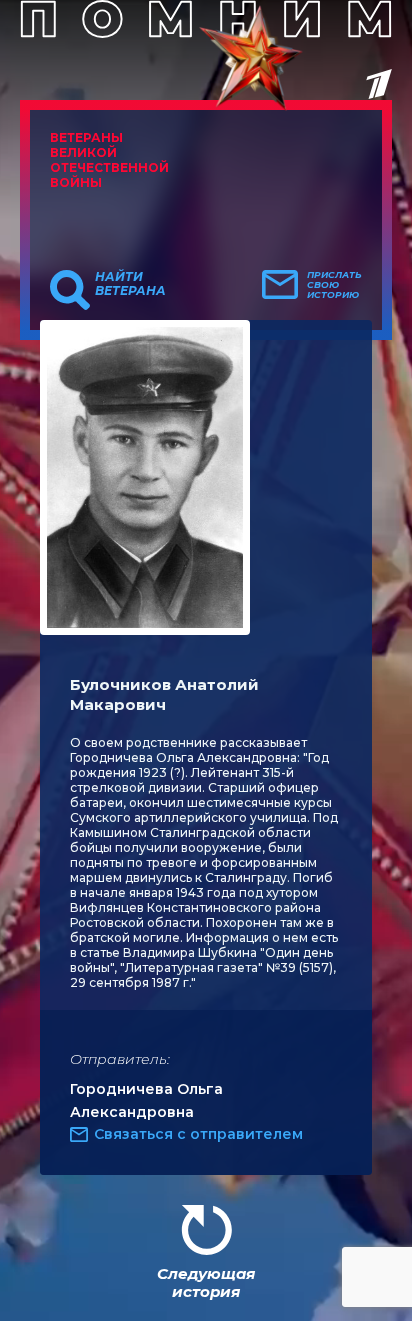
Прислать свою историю (334, 285)
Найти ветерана (130, 284)
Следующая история (206, 1282)
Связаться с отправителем (198, 1134)
